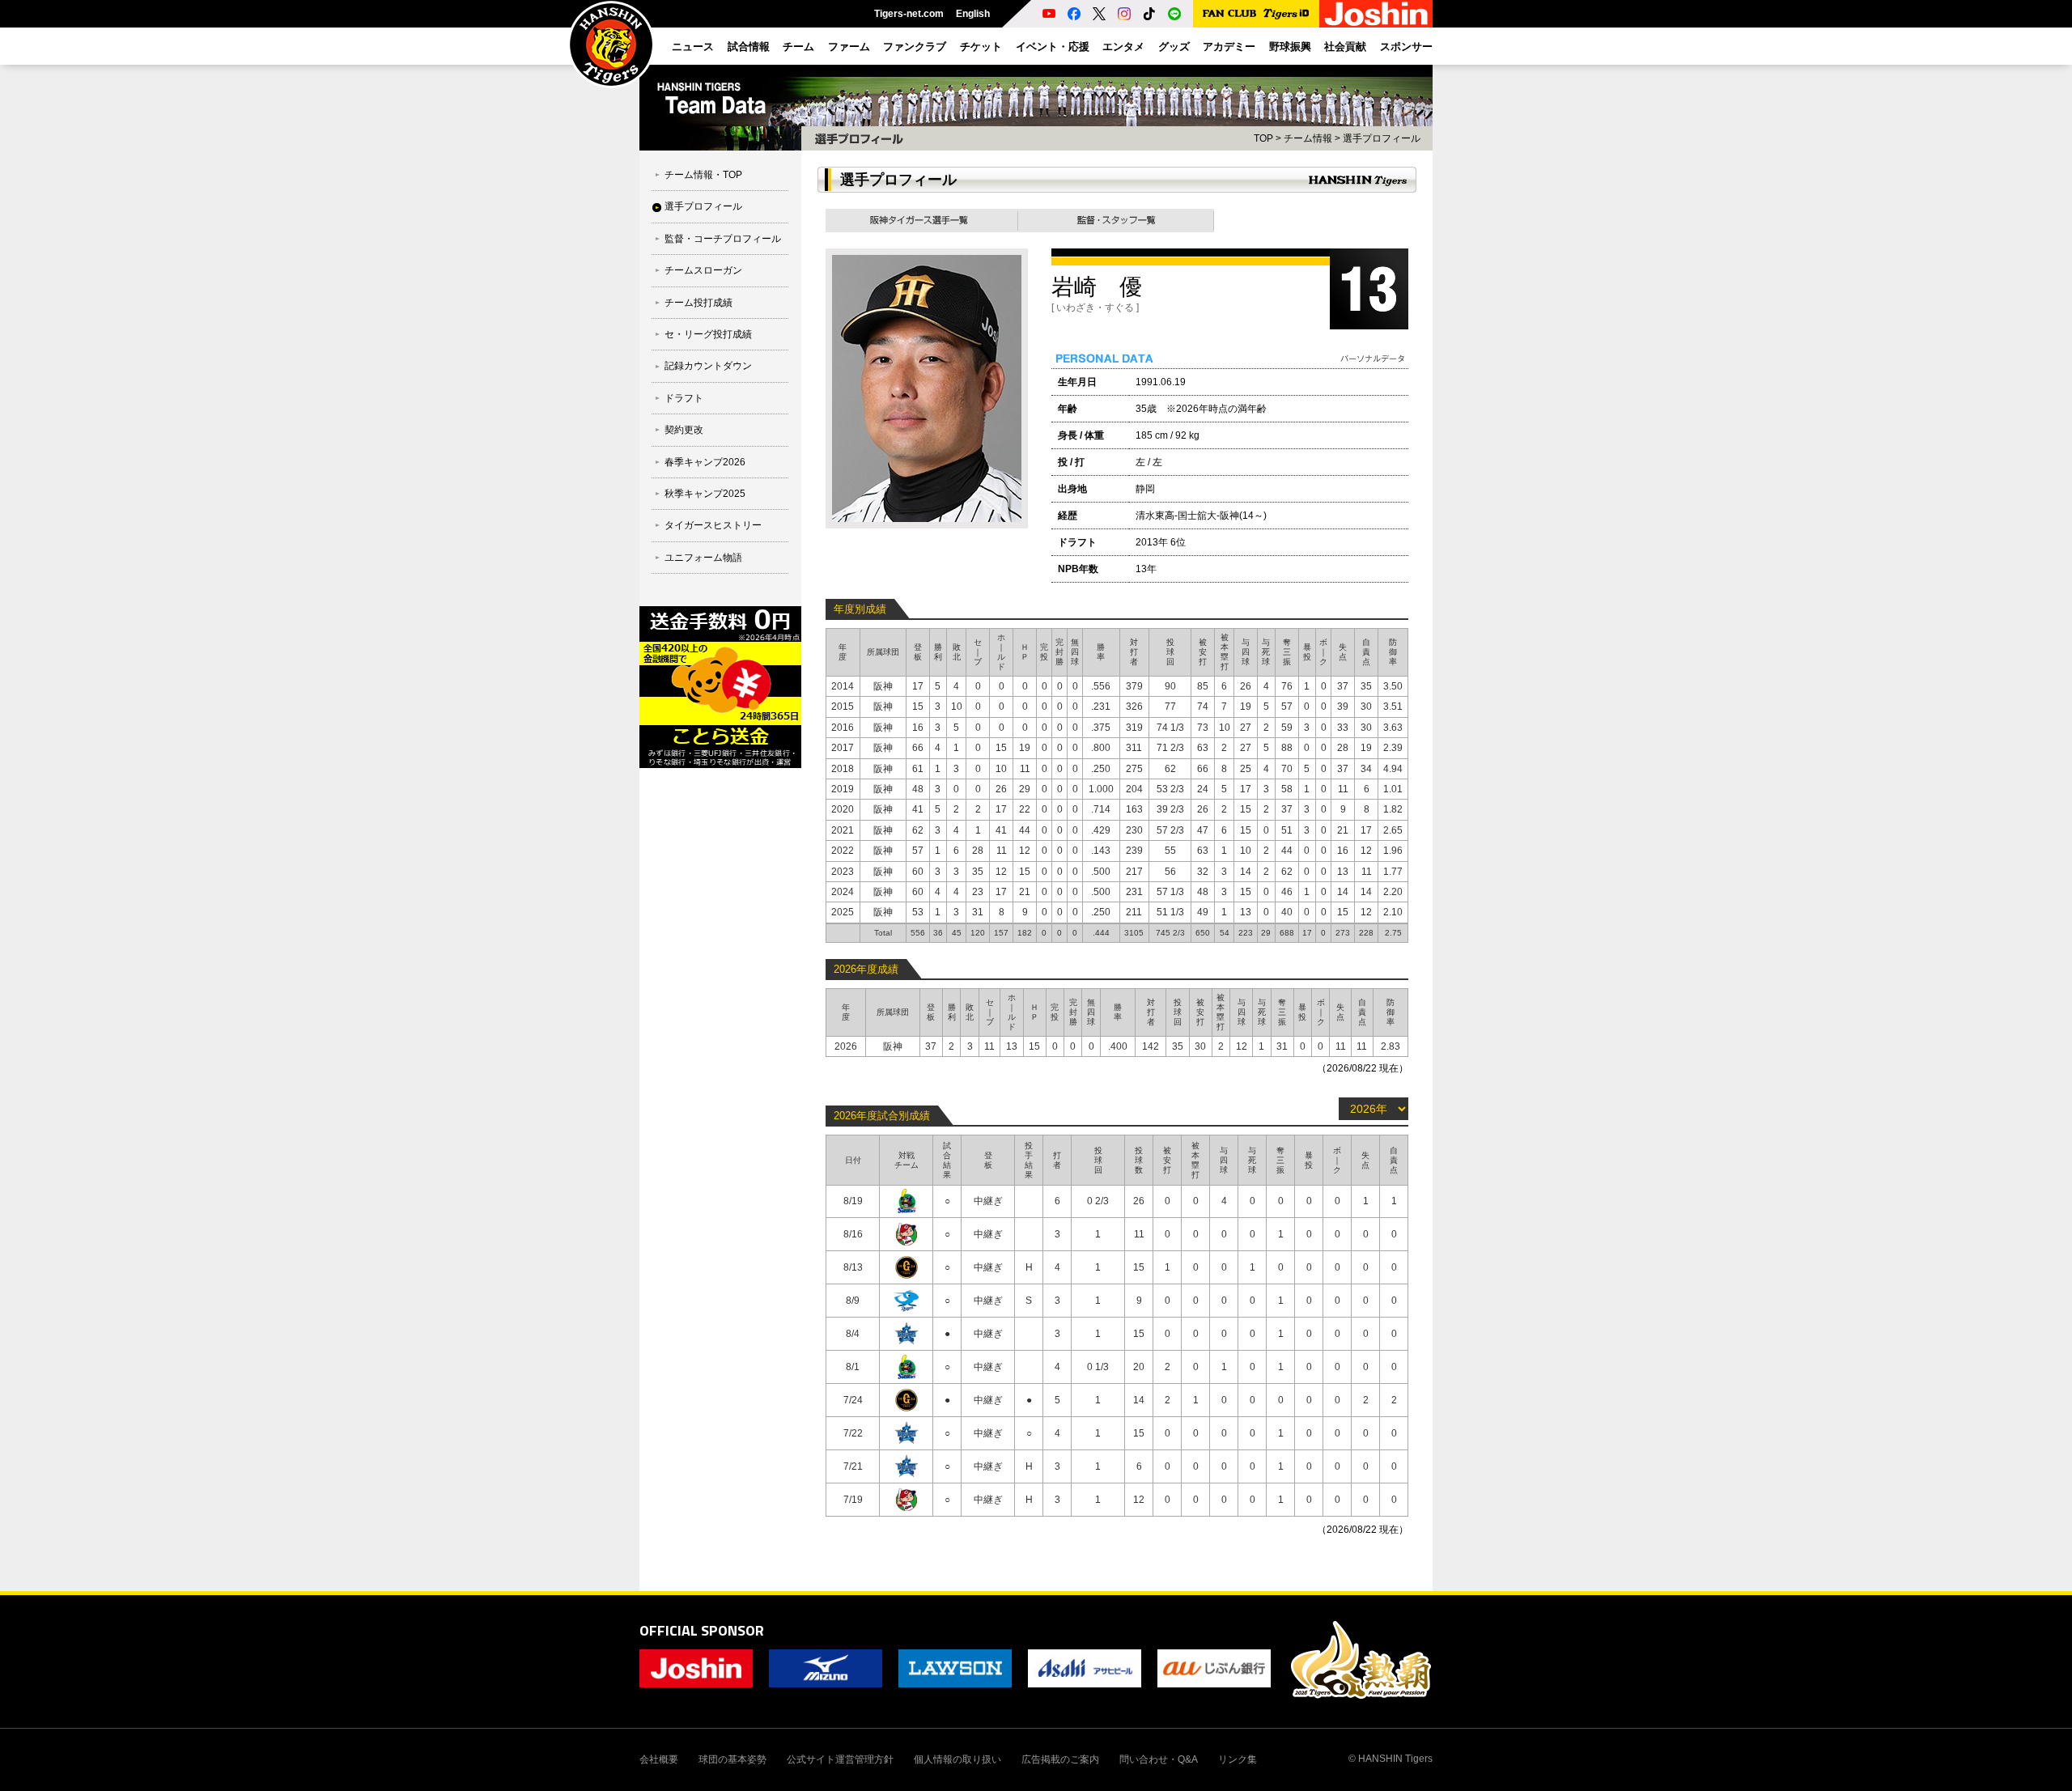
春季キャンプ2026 (705, 462)
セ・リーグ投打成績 (708, 334)
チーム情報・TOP (703, 175)
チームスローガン (703, 270)
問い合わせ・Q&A (1159, 1759)
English (973, 14)
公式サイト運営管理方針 (840, 1759)
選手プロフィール (703, 206)
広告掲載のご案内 (1060, 1759)
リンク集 (1238, 1759)
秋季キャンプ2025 (705, 494)
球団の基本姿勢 (732, 1759)
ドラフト (684, 398)
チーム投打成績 (698, 303)
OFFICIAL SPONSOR (702, 1630)
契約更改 (684, 430)
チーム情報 (1308, 138)
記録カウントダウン (708, 366)
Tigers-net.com (909, 14)
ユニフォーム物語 (703, 558)
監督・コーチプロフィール (723, 239)
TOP (1263, 138)
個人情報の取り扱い (957, 1759)
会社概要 (659, 1759)
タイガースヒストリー (713, 525)
